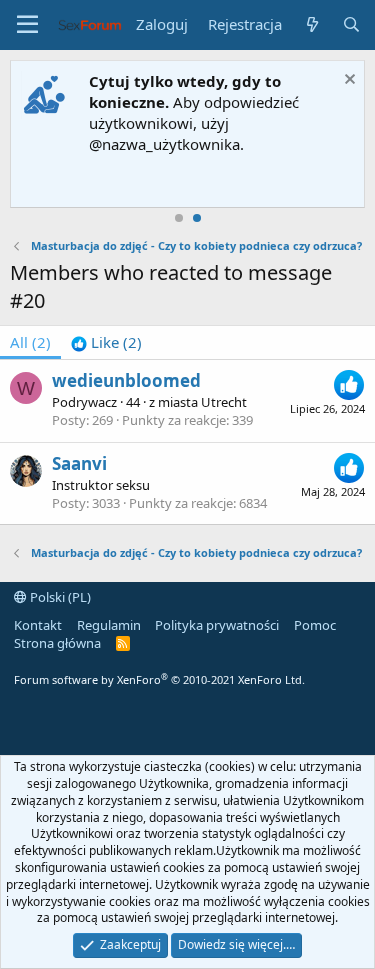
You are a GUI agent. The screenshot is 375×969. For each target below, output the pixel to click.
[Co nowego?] (311, 24)
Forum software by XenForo (159, 679)
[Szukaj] (351, 24)
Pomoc (315, 625)
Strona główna (57, 643)
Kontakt (38, 625)
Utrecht (224, 402)
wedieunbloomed (126, 380)
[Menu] (27, 25)
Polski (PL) (59, 597)
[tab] (106, 342)
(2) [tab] (30, 342)
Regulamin (109, 625)
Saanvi (79, 463)
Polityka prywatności (217, 625)
